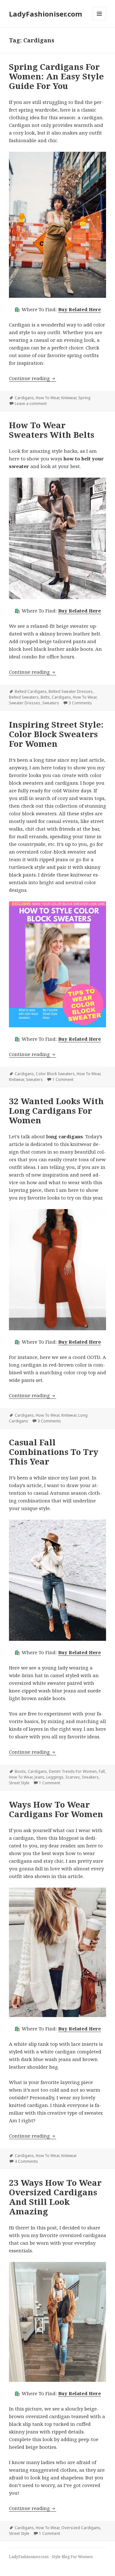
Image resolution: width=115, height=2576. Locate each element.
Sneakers (90, 1777)
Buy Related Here (80, 309)
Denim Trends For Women (73, 1771)
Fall (102, 1771)
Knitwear (69, 398)
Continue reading (33, 378)
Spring (84, 398)
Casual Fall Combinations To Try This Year (54, 1452)
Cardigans (24, 398)
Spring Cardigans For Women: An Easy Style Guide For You (56, 76)
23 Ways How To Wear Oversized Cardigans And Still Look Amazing (55, 2197)
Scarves (73, 1777)
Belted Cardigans (31, 691)
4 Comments (26, 2161)
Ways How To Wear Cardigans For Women (56, 1809)
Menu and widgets (100, 20)
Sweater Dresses (25, 703)
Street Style (19, 1783)
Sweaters (51, 703)
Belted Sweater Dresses (71, 691)
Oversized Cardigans (81, 2528)
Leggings (55, 1777)
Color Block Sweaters (55, 1074)
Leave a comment (31, 404)
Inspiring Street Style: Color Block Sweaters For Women (56, 734)
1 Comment (63, 1079)
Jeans (39, 1777)
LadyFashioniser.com (46, 14)
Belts (45, 697)
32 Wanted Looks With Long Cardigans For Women (56, 1111)
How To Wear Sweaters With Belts (52, 430)
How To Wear (48, 398)
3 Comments (80, 703)
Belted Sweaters (24, 697)
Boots (20, 1771)
